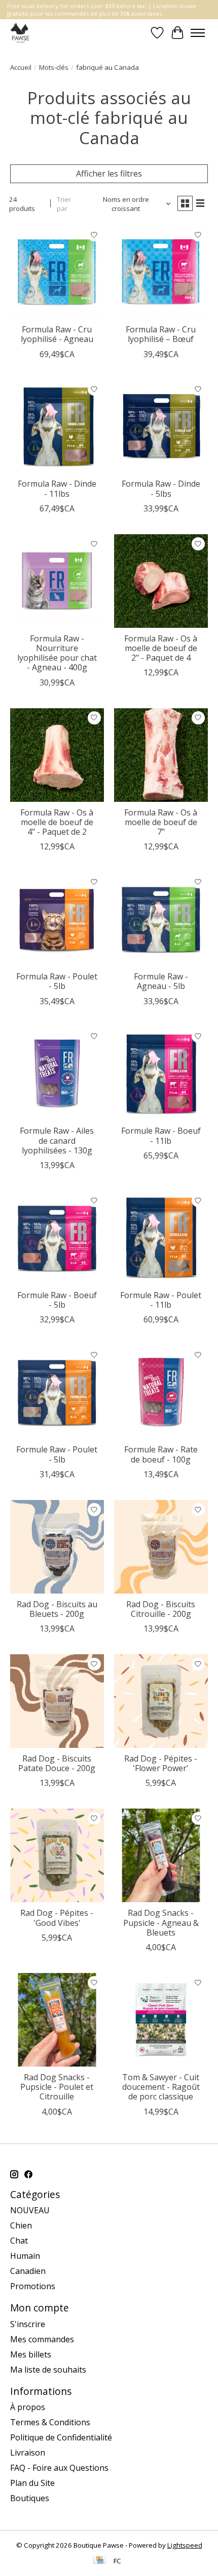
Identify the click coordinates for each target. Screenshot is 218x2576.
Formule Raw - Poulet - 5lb (57, 1454)
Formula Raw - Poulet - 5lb (57, 981)
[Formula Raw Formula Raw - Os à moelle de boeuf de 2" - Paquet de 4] (161, 581)
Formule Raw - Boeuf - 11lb (161, 1135)
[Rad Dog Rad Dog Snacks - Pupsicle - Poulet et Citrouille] (57, 2020)
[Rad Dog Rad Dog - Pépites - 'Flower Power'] (161, 1701)
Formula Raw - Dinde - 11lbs (57, 488)
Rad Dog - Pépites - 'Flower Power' (161, 1763)
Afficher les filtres (109, 174)
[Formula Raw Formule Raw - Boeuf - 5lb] (57, 1238)
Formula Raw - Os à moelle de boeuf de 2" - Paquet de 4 (161, 648)
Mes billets (31, 2354)
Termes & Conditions (50, 2422)
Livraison (28, 2453)
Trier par (64, 204)
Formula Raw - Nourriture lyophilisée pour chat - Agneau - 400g (57, 653)
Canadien (28, 2271)
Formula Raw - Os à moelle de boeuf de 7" (161, 822)
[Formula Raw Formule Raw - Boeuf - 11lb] (161, 1074)
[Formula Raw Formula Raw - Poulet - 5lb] (57, 919)
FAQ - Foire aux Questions (59, 2468)
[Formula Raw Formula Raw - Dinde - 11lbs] (57, 427)
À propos (28, 2407)
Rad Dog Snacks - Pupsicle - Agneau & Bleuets (161, 1922)
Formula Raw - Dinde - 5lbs (161, 488)
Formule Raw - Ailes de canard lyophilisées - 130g (57, 1140)
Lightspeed (185, 2545)
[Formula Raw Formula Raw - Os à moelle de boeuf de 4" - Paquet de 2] (57, 755)
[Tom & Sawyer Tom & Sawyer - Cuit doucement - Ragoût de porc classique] (161, 2020)
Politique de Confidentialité (61, 2437)
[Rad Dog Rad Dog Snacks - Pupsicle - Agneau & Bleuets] (161, 1855)
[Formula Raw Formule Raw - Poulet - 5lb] (57, 1392)
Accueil (21, 67)
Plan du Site (32, 2483)
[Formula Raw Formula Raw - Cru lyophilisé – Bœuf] (161, 272)
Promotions (33, 2286)
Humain (25, 2256)
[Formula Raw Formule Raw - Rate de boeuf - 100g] (161, 1392)
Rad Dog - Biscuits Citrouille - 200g (161, 1609)
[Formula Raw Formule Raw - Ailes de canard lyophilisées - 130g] (57, 1074)
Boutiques (30, 2498)
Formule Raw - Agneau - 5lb (161, 981)
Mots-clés (54, 67)
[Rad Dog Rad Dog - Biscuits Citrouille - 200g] (161, 1547)
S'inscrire (28, 2324)
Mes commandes (42, 2339)
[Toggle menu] (198, 33)
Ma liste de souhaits (48, 2370)
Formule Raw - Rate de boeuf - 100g (161, 1454)
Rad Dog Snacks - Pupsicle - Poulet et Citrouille (57, 2087)
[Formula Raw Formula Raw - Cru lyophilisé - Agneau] (57, 272)
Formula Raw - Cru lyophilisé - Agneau (57, 334)
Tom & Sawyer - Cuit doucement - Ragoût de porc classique (161, 2087)
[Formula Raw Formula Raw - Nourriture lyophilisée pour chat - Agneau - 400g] (57, 581)
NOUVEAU (30, 2210)
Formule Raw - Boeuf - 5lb (57, 1300)
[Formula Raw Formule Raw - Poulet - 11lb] (161, 1238)
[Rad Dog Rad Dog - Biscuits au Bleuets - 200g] (57, 1547)
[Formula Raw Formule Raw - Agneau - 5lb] (161, 919)
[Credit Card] (100, 2561)
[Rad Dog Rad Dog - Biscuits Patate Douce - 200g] (57, 1701)
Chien (21, 2225)
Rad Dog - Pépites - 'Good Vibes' (57, 1918)
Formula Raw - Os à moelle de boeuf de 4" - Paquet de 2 (57, 822)
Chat (19, 2241)
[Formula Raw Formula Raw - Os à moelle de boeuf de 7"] (161, 755)
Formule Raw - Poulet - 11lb (161, 1300)
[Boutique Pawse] (21, 33)
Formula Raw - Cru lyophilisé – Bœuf (161, 334)
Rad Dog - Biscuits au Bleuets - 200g (57, 1609)
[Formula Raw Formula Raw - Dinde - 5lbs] (161, 427)
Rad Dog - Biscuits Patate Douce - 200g (57, 1763)
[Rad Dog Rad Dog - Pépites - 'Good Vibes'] (57, 1855)
